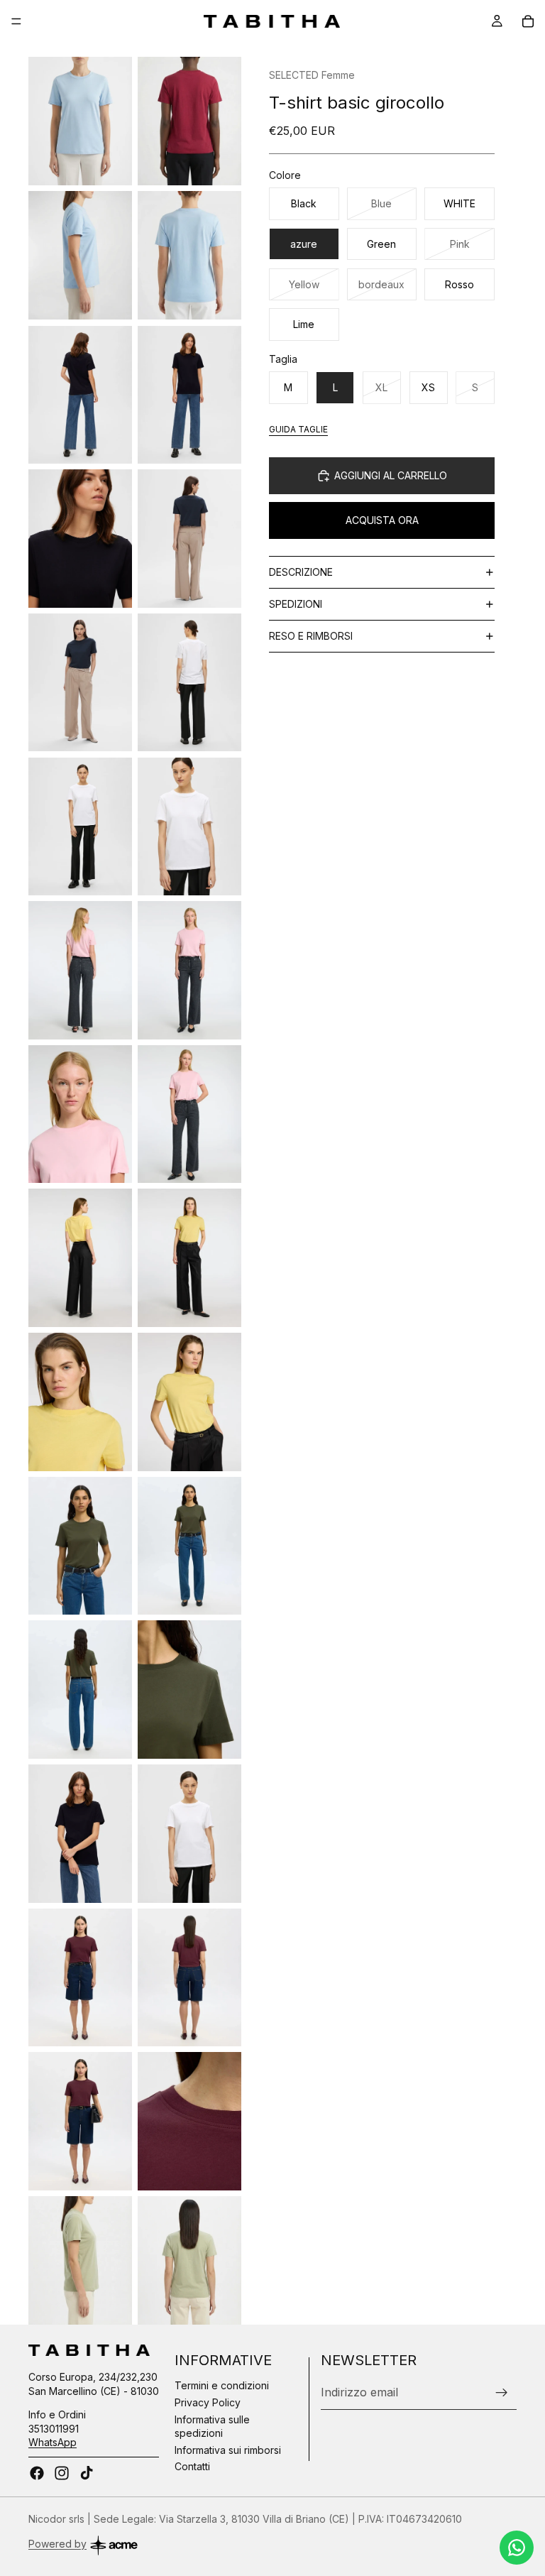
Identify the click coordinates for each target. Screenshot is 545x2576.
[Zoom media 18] (189, 1258)
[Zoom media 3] (80, 255)
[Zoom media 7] (80, 539)
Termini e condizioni (222, 2386)
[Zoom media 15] (80, 1114)
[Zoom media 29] (80, 2121)
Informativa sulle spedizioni (212, 2427)
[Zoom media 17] (80, 1258)
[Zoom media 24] (189, 1690)
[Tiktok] (87, 2473)
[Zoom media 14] (189, 970)
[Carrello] (528, 21)
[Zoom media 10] (189, 683)
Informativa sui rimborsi (228, 2450)
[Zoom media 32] (189, 2260)
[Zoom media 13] (80, 970)
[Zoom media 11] (80, 826)
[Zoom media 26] (189, 1834)
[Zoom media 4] (189, 255)
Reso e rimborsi (311, 636)
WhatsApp (53, 2443)
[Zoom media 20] (189, 1402)
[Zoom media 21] (80, 1546)
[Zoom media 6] (189, 394)
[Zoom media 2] (189, 121)
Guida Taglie (298, 429)
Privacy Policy (208, 2402)
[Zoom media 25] (80, 1834)
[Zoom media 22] (189, 1546)
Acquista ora (382, 520)
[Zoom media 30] (189, 2121)
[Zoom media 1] (80, 121)
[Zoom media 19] (80, 1402)
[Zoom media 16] (189, 1114)
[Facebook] (37, 2473)
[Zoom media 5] (80, 394)
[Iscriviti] (502, 2393)
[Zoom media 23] (80, 1690)
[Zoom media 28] (189, 1978)
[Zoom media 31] (80, 2260)
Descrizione (301, 572)
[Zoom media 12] (189, 826)
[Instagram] (62, 2473)
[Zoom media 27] (80, 1978)
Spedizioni (296, 604)
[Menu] (16, 21)
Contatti (192, 2467)
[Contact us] (517, 2548)
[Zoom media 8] (189, 539)
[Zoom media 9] (80, 683)
